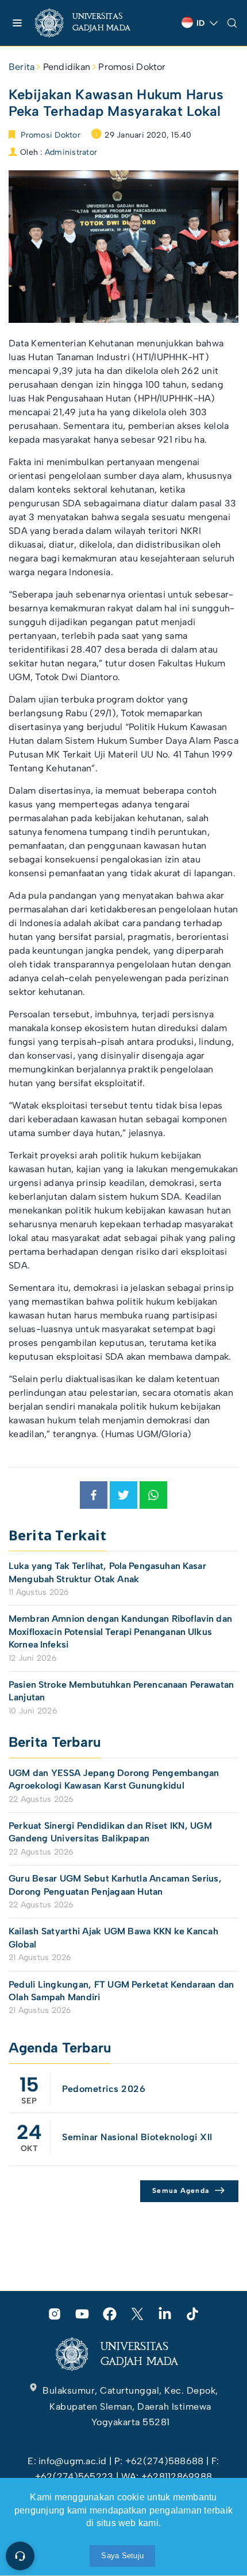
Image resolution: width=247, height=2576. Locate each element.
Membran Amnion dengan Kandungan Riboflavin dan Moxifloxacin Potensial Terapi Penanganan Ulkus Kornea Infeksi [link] (120, 1632)
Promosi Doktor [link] (132, 67)
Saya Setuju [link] (122, 2556)
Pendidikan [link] (67, 67)
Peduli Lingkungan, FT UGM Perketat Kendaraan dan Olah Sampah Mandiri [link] (121, 1991)
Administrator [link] (71, 152)
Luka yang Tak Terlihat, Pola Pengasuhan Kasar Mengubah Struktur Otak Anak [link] (107, 1572)
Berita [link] (22, 67)
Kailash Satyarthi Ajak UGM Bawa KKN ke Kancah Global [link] (113, 1937)
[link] (92, 23)
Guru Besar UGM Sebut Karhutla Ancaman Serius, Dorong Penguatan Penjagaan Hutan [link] (115, 1885)
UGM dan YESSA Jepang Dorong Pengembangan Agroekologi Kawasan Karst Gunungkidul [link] (114, 1779)
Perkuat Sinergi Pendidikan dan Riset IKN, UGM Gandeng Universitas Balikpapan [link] (110, 1832)
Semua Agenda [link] (181, 2191)
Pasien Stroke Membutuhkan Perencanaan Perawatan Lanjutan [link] (121, 1691)
